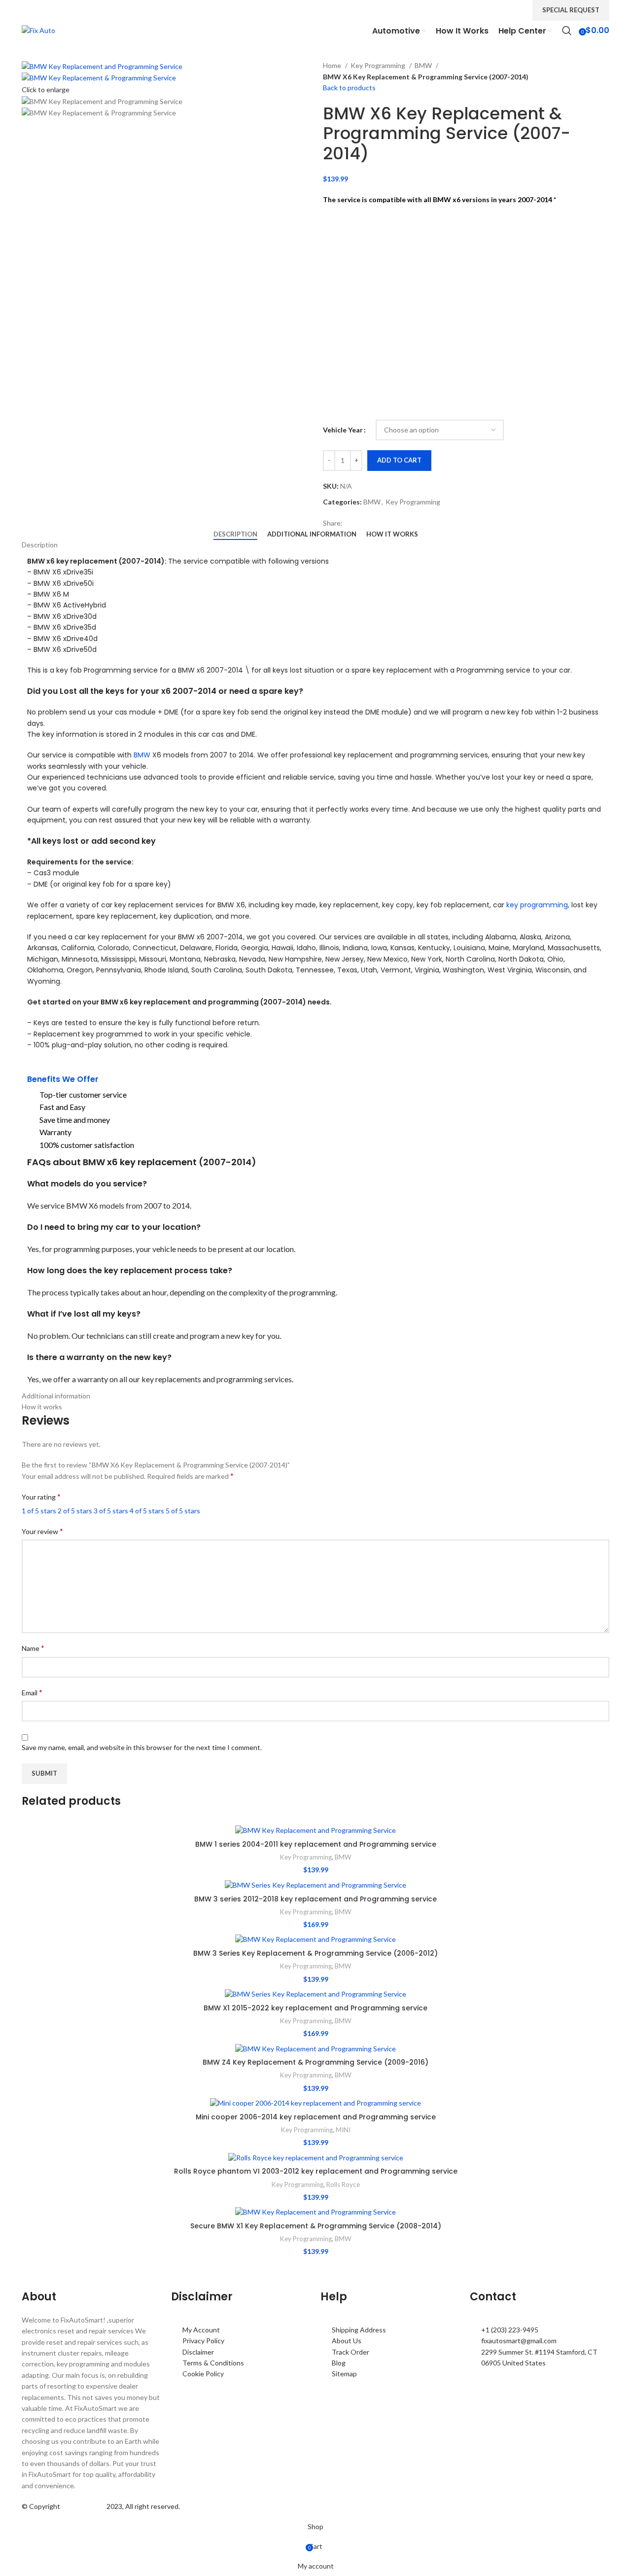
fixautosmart (83, 2506)
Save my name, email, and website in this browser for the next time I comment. (142, 1747)
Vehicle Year (343, 430)
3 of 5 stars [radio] (111, 1511)
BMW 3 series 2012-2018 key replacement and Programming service (315, 1899)
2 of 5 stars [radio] (75, 1511)
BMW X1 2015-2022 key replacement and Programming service (315, 2008)
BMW (424, 65)
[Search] (567, 31)
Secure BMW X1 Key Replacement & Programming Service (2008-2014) (316, 2226)
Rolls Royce (343, 2184)
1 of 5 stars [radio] (39, 1511)
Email (32, 1692)
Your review (42, 1531)
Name (33, 1648)
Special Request (571, 10)
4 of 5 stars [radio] (147, 1511)
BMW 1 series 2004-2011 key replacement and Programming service (316, 1844)
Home (333, 65)
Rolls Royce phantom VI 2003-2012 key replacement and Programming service (316, 2171)
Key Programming (379, 65)
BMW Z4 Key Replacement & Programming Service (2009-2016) (315, 2062)
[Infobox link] (315, 20)
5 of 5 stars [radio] (183, 1511)
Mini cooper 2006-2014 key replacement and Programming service (316, 2117)
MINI (343, 2130)
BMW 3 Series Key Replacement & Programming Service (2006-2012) (315, 1953)
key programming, (538, 905)
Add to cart (399, 460)
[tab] (235, 535)
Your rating (41, 1496)
